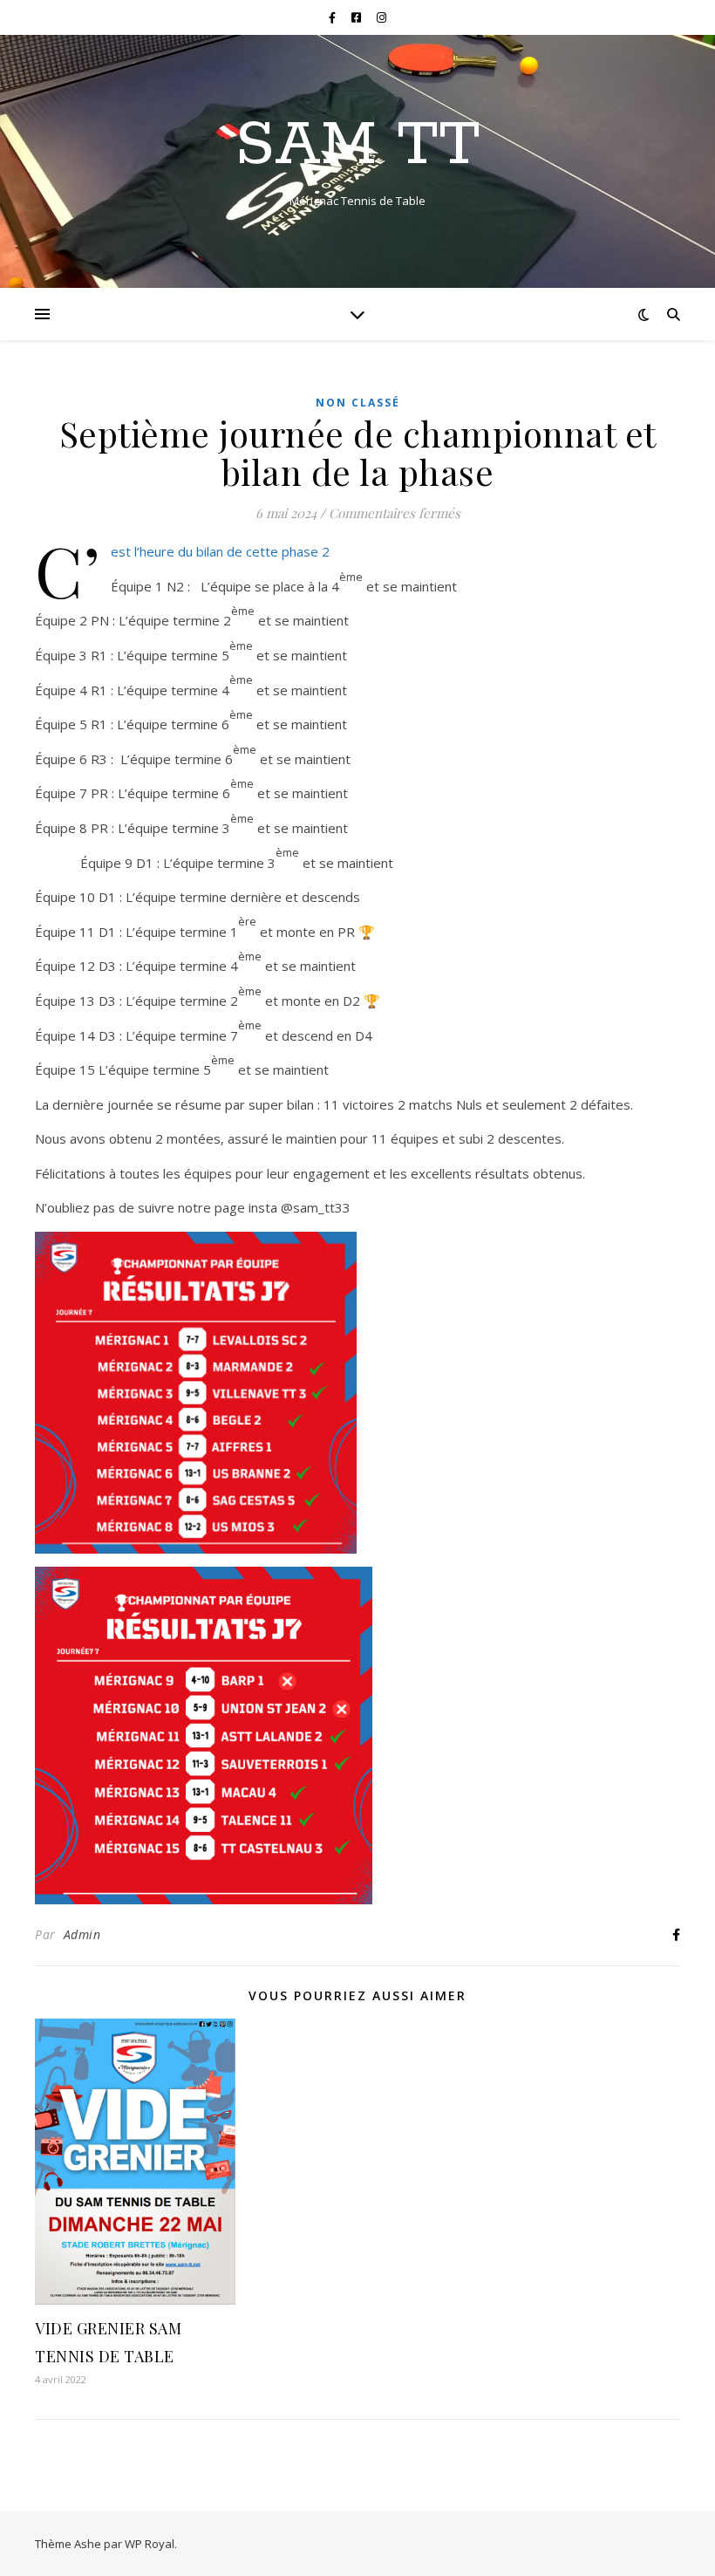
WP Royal (150, 2544)
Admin (82, 1934)
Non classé (358, 403)
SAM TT (358, 147)
